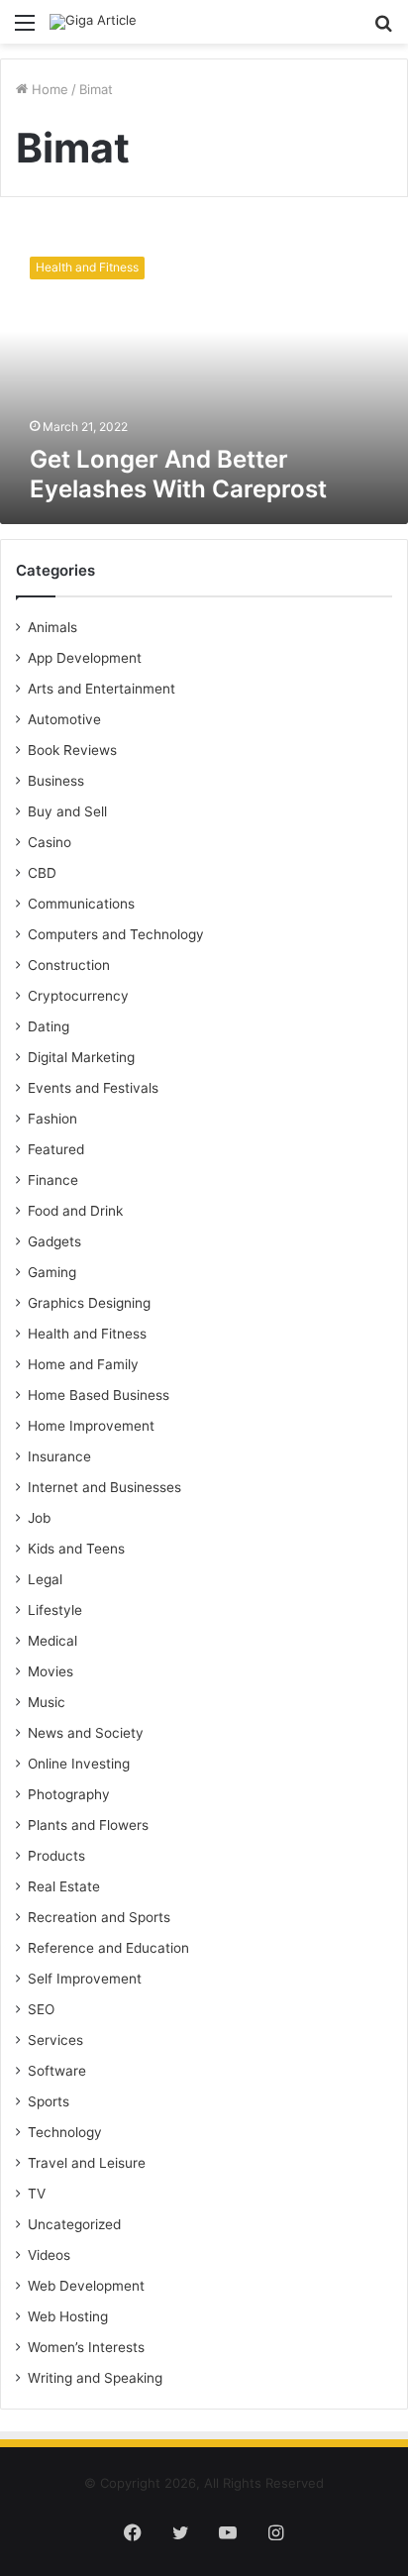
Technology (65, 2132)
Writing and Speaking (95, 2378)
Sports (49, 2101)
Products (56, 1856)
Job (39, 1518)
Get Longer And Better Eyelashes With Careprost (178, 474)
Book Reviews (72, 750)
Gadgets (54, 1241)
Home (48, 89)
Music (47, 1702)
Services (55, 2040)
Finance (53, 1180)
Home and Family (83, 1364)
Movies (51, 1671)
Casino (50, 842)
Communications (81, 904)
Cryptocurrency (78, 996)
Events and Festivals (93, 1088)
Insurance (59, 1456)
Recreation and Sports (99, 1917)
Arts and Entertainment (102, 689)
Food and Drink (75, 1211)
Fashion (52, 1119)
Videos (49, 2255)
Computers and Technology (116, 934)
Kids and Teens (76, 1549)
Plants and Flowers (88, 1825)
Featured (56, 1149)
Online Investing (79, 1764)
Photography (69, 1794)
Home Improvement (91, 1426)
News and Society (86, 1733)
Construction (69, 965)
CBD (42, 873)
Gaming (52, 1272)
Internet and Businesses (104, 1487)
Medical (52, 1641)
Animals (52, 627)
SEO (41, 2009)
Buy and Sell (67, 811)
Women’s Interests (86, 2347)
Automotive (64, 719)
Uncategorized (74, 2224)
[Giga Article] (93, 22)
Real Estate (64, 1886)
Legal (45, 1579)
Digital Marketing (81, 1057)
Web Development (86, 2286)
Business (56, 781)
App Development (85, 658)
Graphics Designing (89, 1303)
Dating (49, 1026)
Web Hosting (68, 2316)
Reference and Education (108, 1948)
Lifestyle (55, 1610)
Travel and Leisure (87, 2163)
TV (37, 2194)
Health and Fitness (87, 1334)
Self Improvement (85, 1979)
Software (57, 2071)
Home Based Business (99, 1395)
